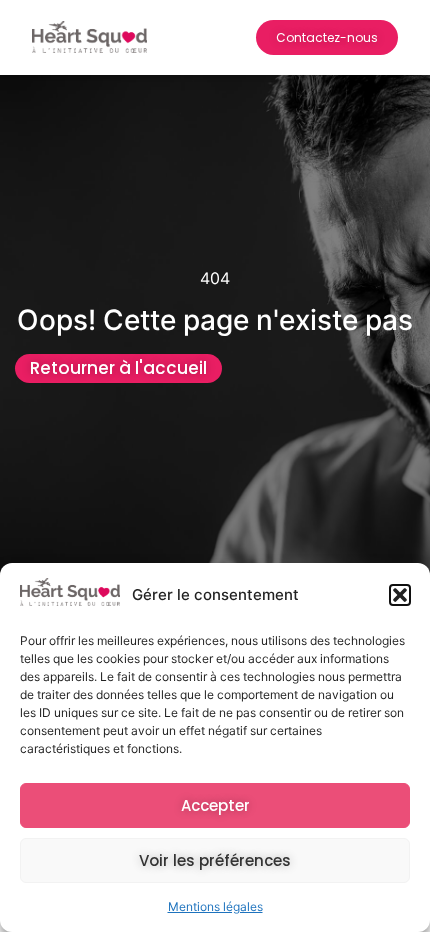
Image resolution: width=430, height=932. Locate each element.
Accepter (215, 805)
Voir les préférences (215, 860)
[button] (400, 595)
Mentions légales (215, 906)
